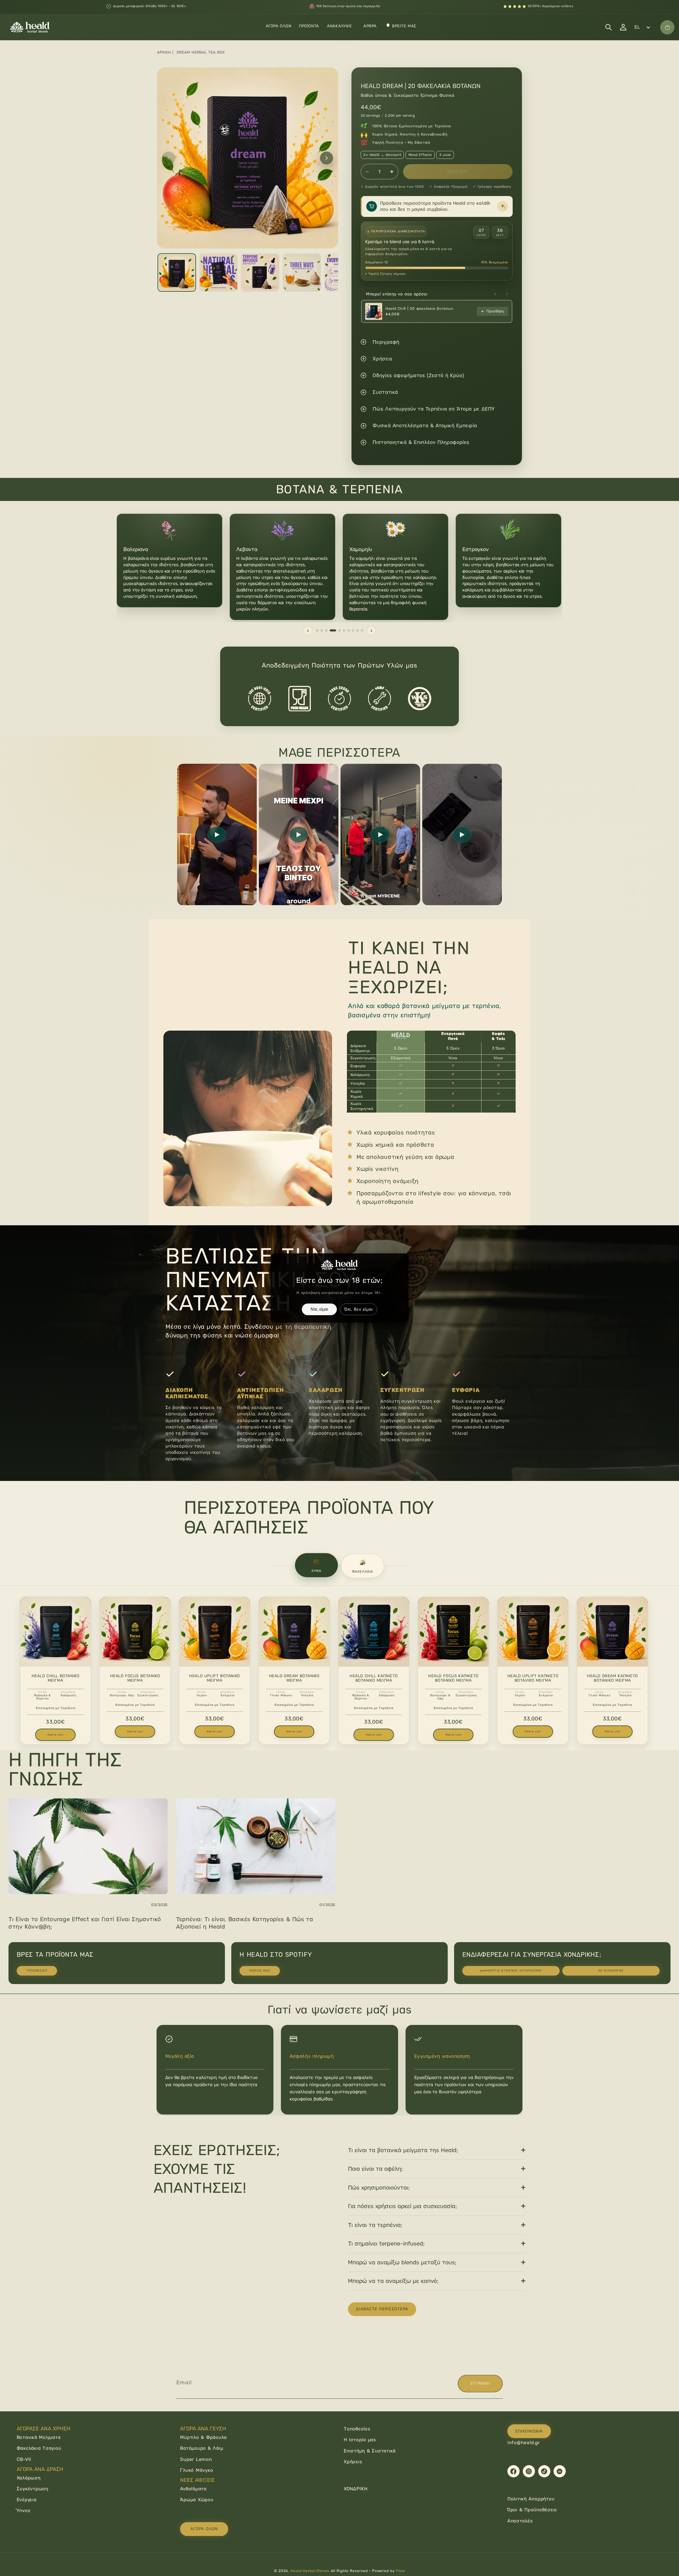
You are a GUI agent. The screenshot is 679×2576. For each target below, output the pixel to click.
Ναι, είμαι (319, 1309)
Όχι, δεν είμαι (359, 1309)
